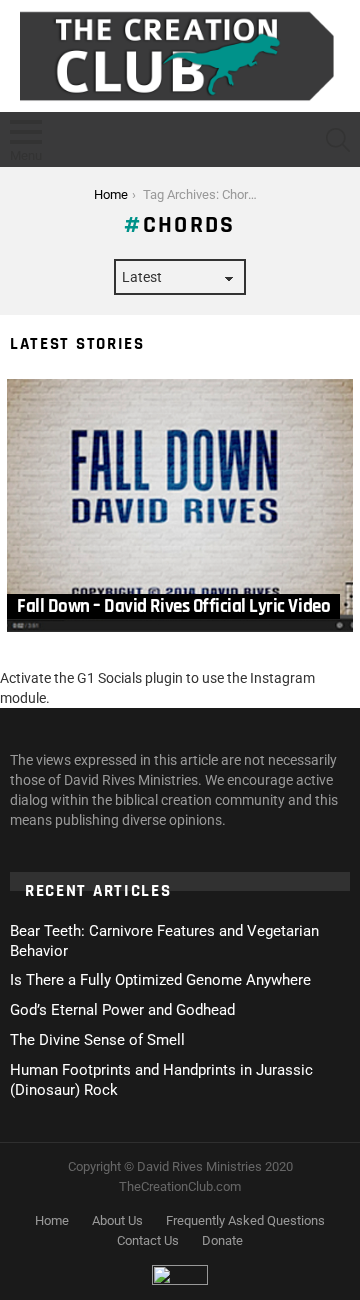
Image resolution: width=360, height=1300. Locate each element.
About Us (117, 1220)
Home (52, 1220)
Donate (222, 1240)
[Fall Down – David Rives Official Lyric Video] (180, 506)
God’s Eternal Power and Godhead (122, 1010)
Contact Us (148, 1240)
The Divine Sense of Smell (97, 1040)
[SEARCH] (338, 140)
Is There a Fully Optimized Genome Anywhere (160, 980)
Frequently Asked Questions (245, 1220)
